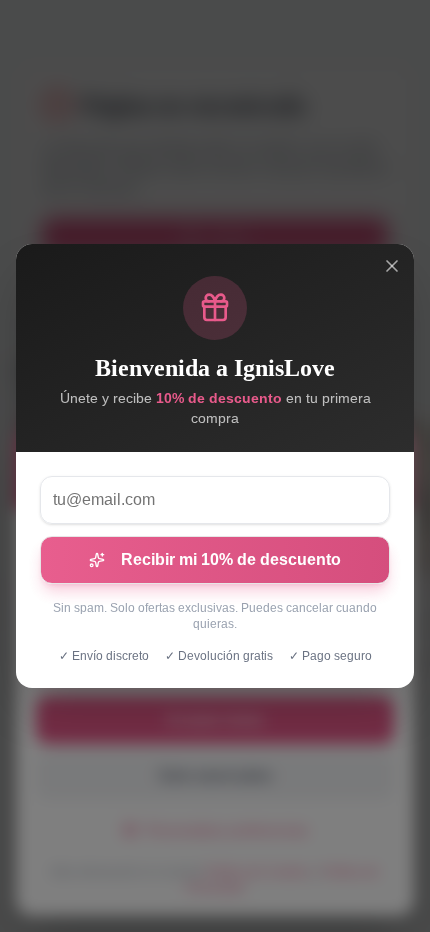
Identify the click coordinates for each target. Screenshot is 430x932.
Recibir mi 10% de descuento (231, 559)
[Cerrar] (392, 266)
